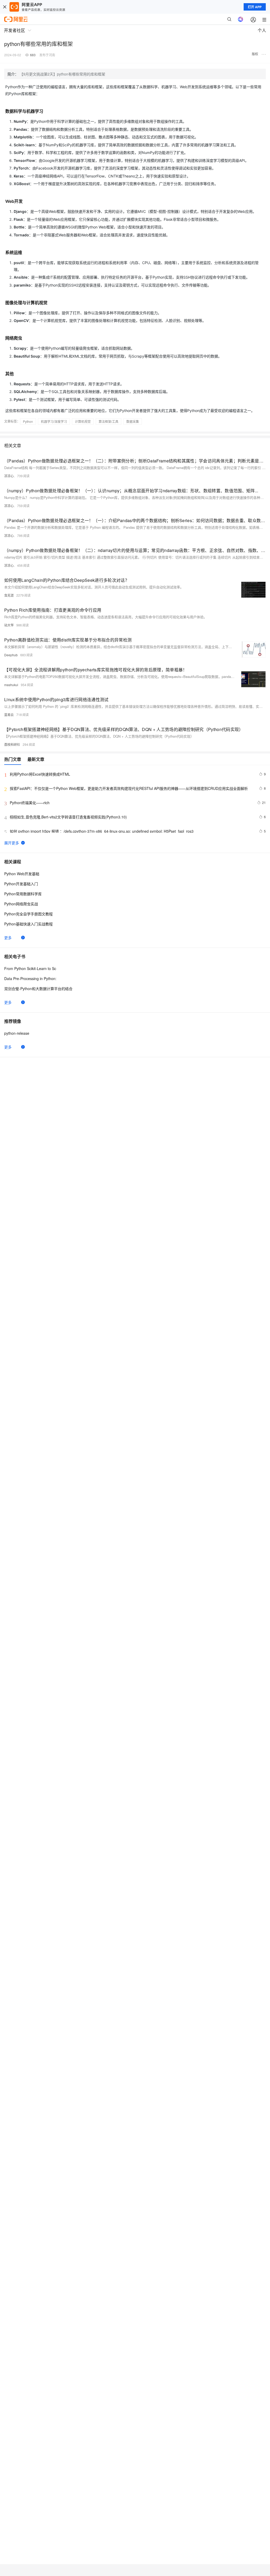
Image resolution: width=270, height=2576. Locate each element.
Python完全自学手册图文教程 (28, 914)
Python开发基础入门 (21, 884)
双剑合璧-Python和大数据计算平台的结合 (38, 989)
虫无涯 (9, 595)
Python (28, 421)
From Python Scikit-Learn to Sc (30, 968)
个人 (262, 30)
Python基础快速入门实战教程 (28, 924)
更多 (8, 938)
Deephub (11, 655)
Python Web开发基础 (22, 874)
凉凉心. (9, 476)
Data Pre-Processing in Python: (30, 978)
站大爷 (9, 625)
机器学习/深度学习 (54, 421)
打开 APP (255, 7)
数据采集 (133, 421)
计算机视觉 (83, 421)
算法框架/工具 (109, 421)
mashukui (11, 685)
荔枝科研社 (12, 744)
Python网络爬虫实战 (21, 904)
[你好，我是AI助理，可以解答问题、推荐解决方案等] (240, 19)
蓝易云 (9, 715)
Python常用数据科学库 (23, 894)
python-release (17, 1033)
